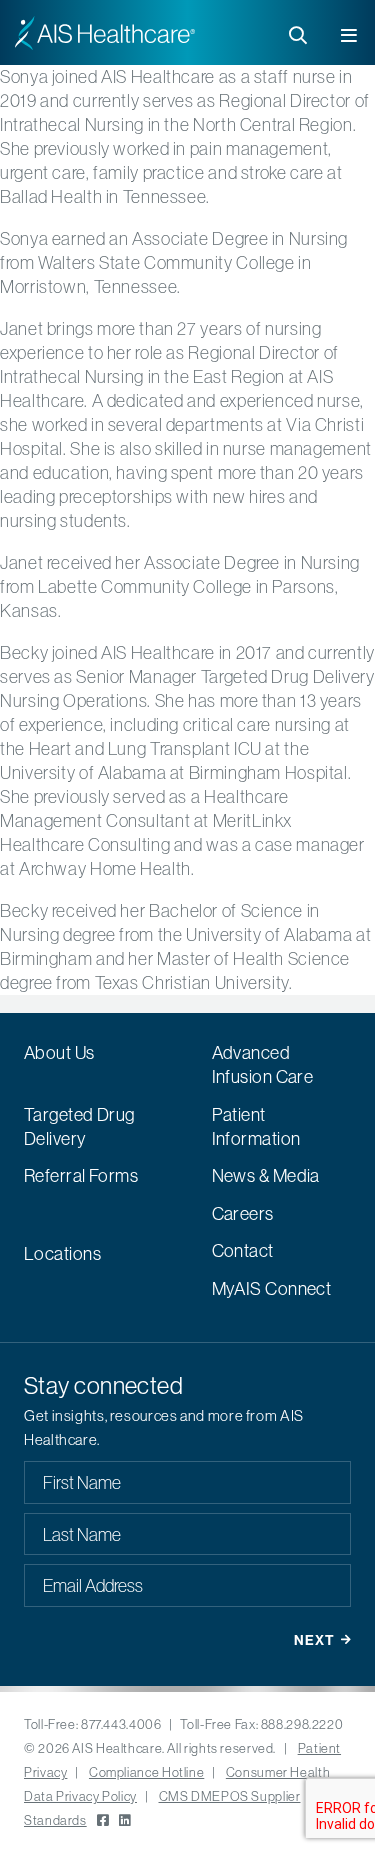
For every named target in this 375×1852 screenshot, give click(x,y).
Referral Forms (81, 1175)
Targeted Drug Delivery (79, 1126)
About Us (59, 1052)
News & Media (266, 1175)
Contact (243, 1250)
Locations (62, 1253)
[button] (350, 31)
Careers (243, 1213)
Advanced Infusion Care (263, 1064)
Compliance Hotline (146, 1772)
